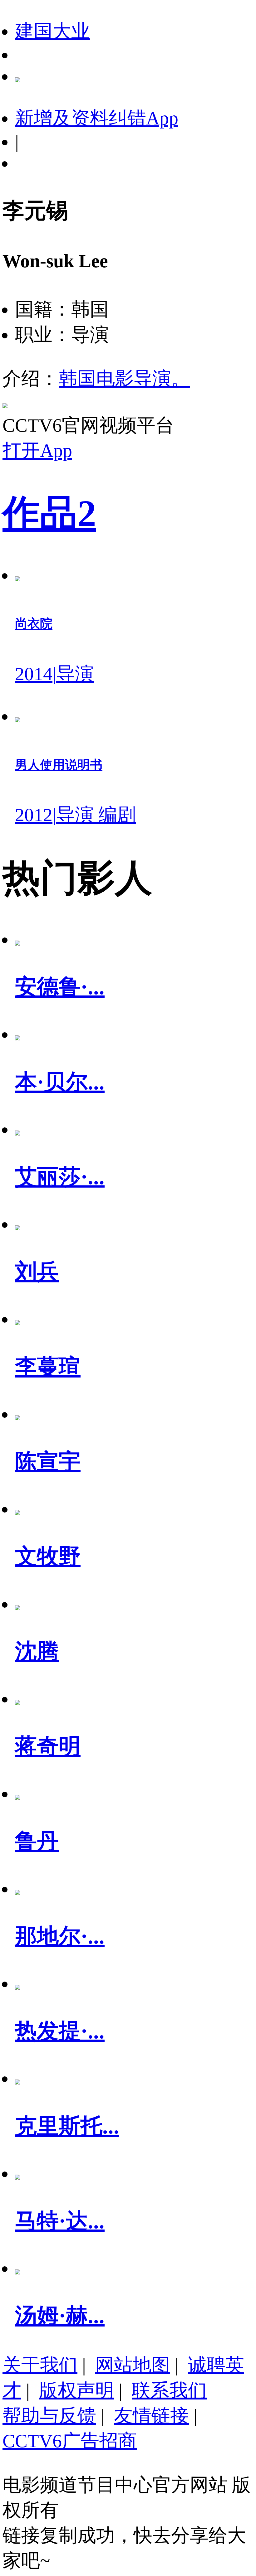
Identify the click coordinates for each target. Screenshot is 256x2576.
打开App (37, 451)
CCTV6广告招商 (70, 2441)
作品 (49, 513)
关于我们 (40, 2365)
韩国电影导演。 (124, 379)
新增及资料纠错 (97, 118)
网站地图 (133, 2365)
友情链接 (151, 2416)
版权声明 (76, 2390)
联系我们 (169, 2390)
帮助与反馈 (49, 2416)
